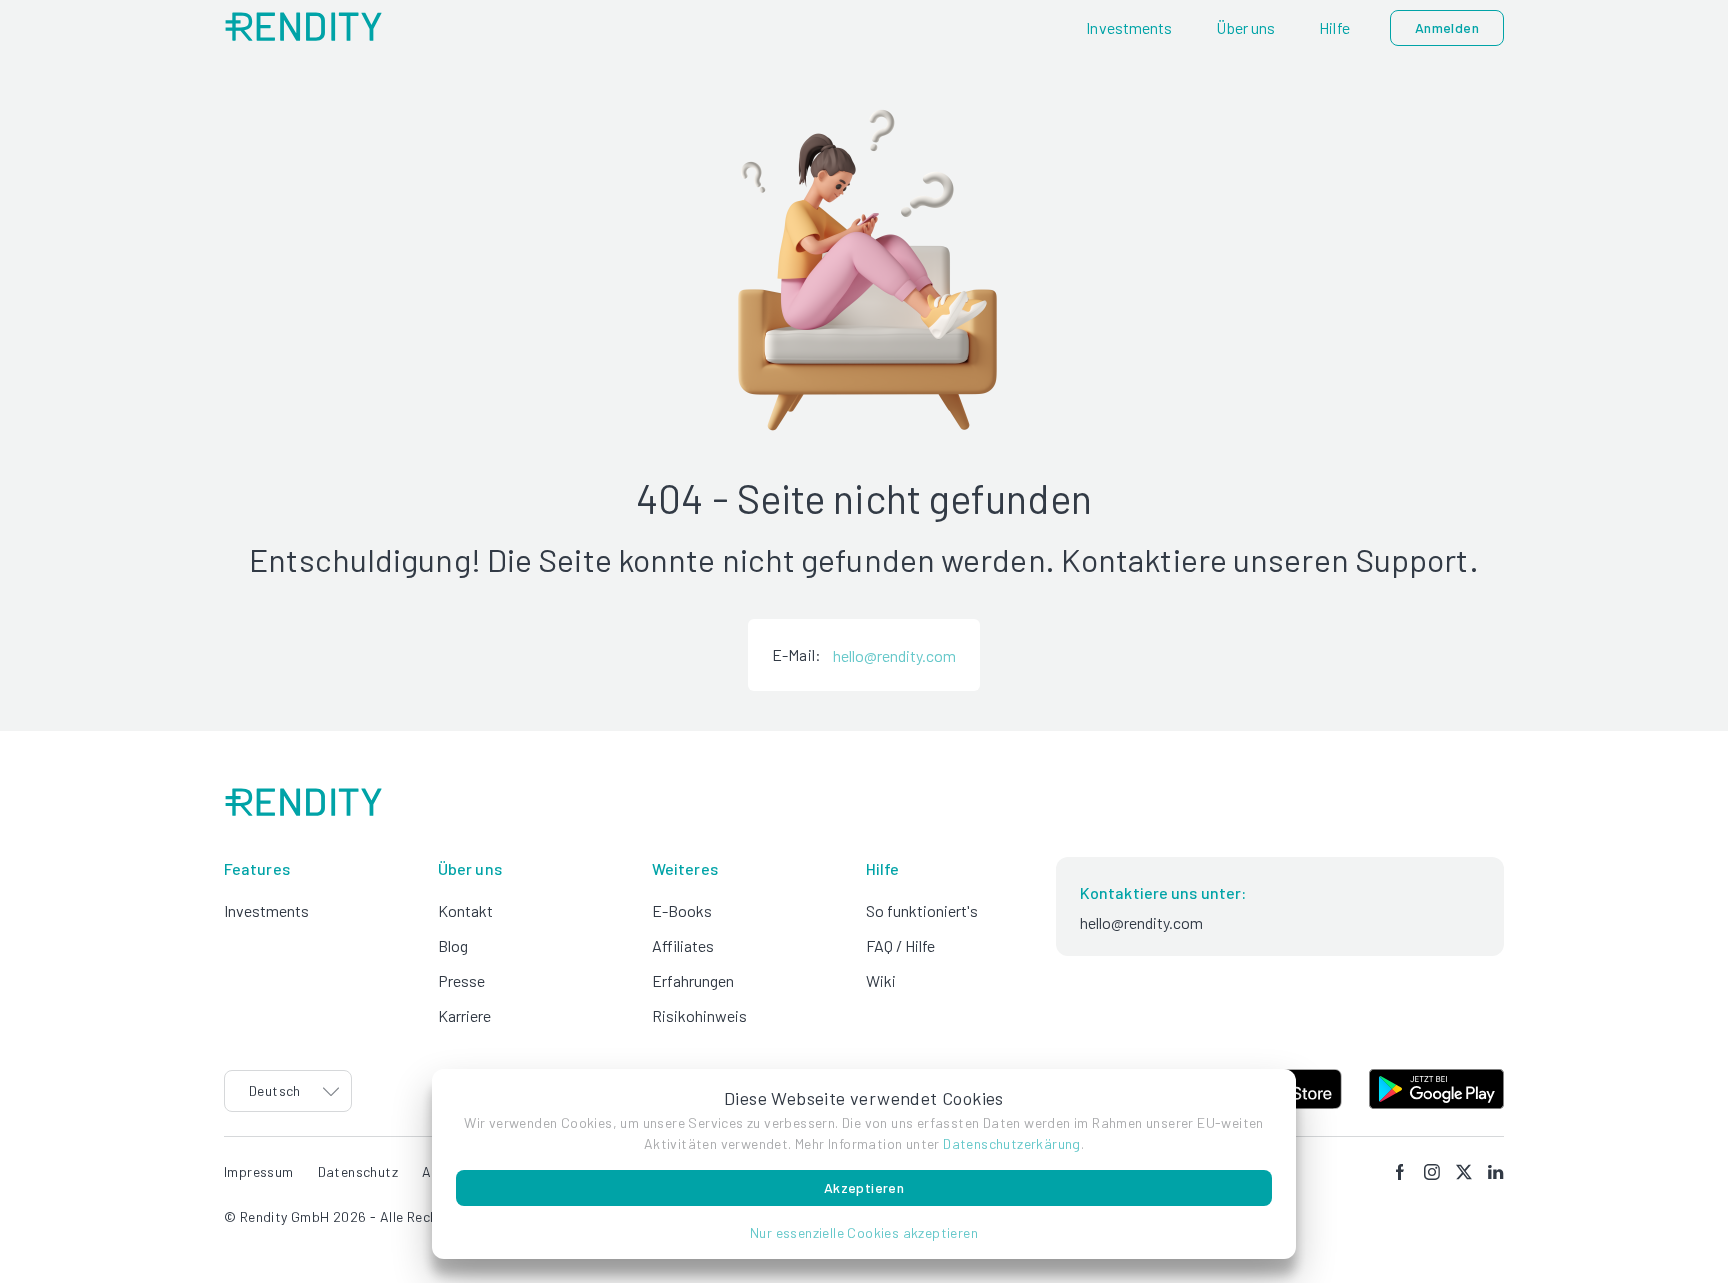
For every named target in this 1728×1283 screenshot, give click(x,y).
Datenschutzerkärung (1012, 1143)
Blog (453, 945)
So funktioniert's (922, 910)
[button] (864, 1232)
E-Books (682, 910)
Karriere (464, 1015)
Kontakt (465, 910)
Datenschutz (358, 1171)
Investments (266, 910)
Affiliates (683, 945)
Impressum (259, 1171)
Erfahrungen (693, 980)
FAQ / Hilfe (900, 945)
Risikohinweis (699, 1015)
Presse (461, 980)
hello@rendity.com (894, 655)
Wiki (881, 980)
